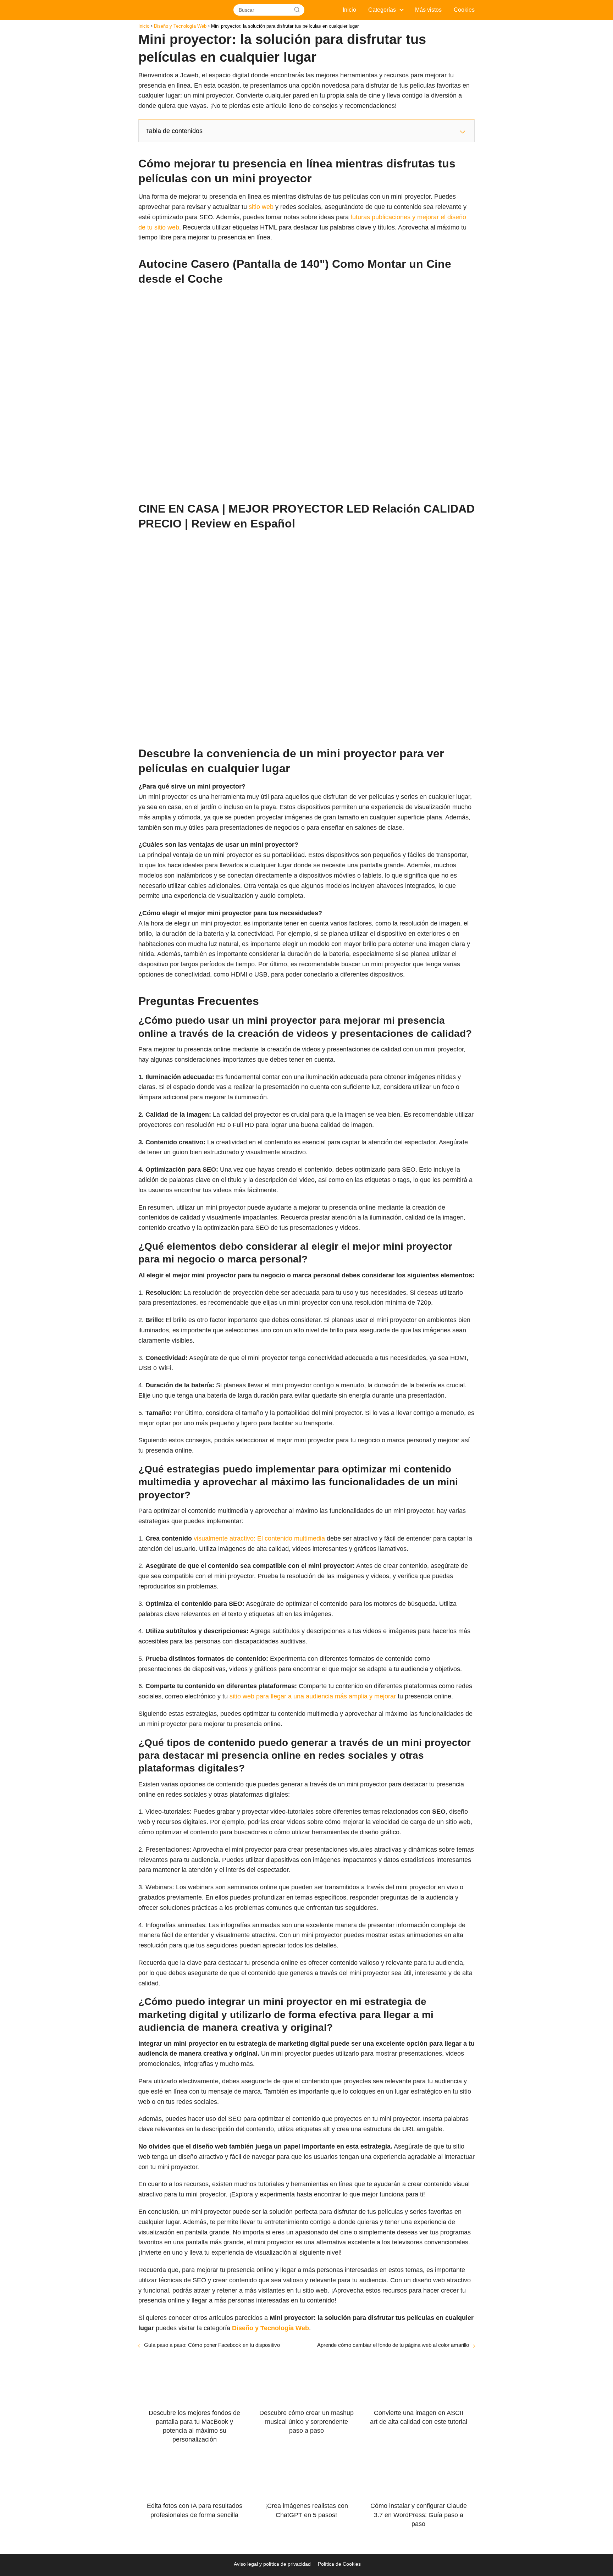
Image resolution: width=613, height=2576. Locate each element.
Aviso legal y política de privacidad (272, 2564)
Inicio (349, 10)
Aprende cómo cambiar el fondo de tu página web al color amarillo (393, 2345)
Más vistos (428, 10)
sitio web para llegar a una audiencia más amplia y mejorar (313, 1696)
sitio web (261, 207)
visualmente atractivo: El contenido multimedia (259, 1538)
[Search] (297, 10)
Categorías (382, 10)
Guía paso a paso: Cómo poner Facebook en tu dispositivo (212, 2345)
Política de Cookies (339, 2564)
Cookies (464, 10)
